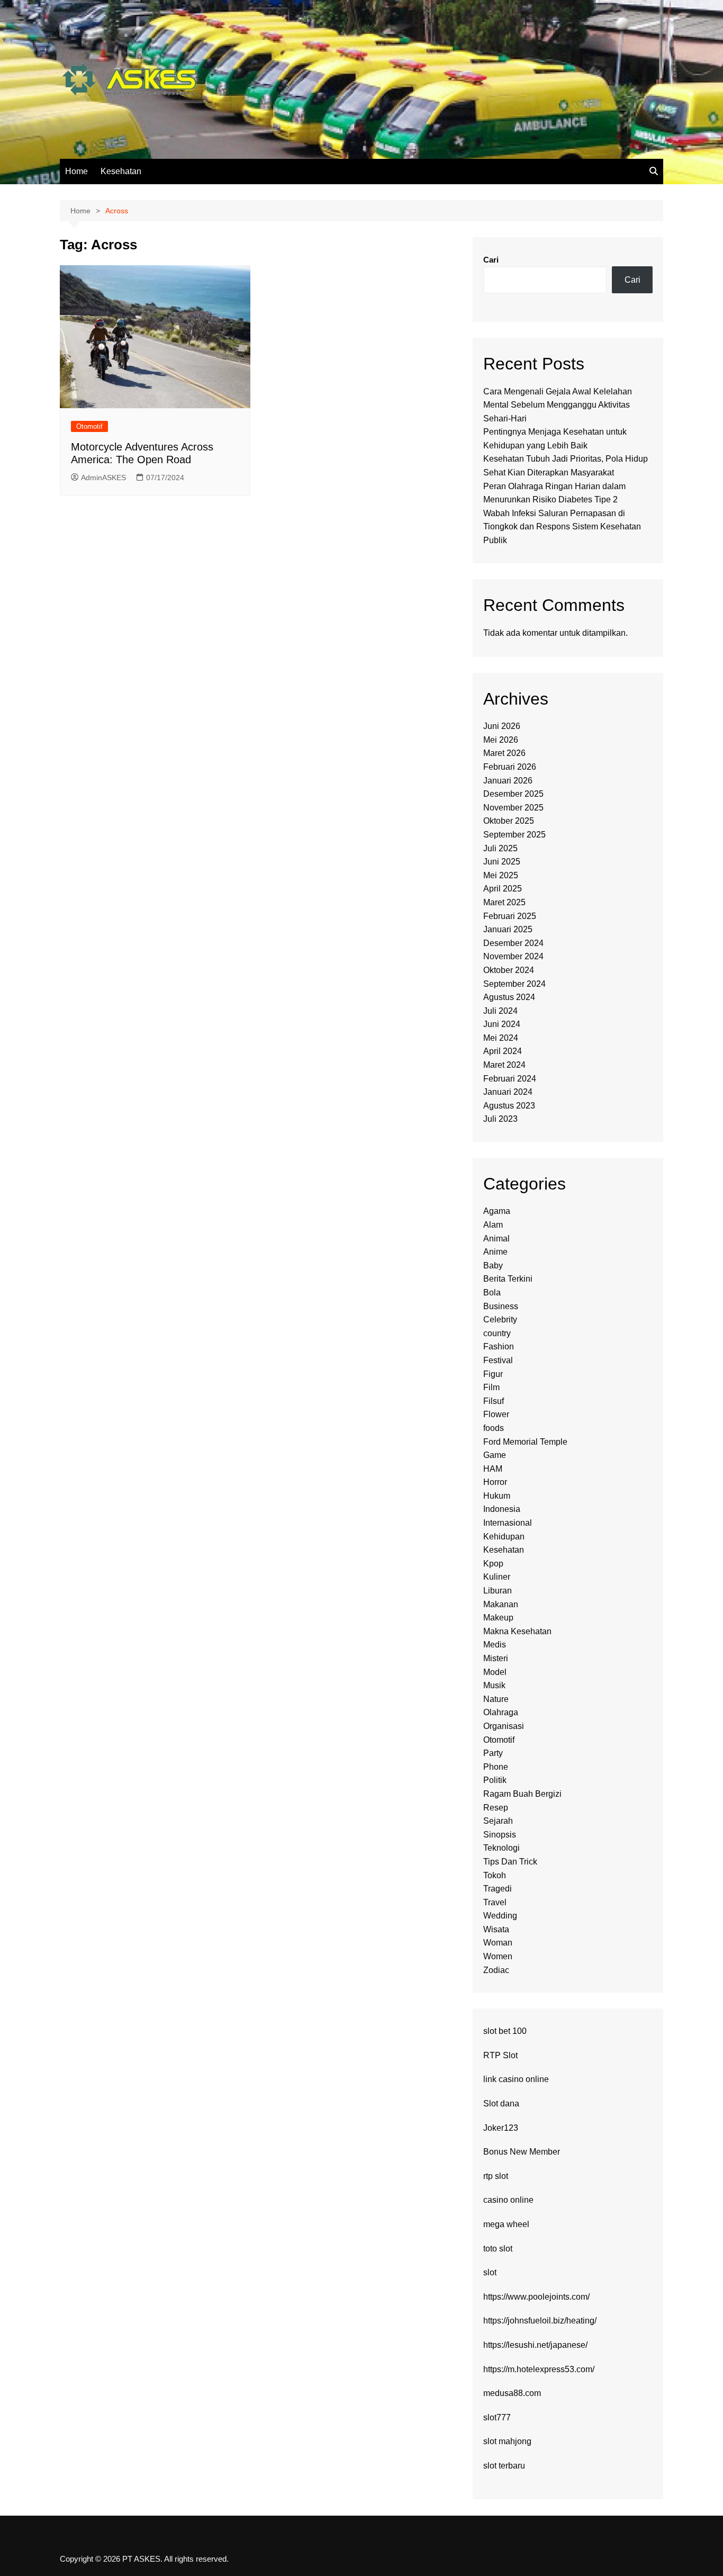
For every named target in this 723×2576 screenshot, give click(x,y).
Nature (496, 1699)
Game (495, 1455)
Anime (495, 1252)
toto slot (498, 2249)
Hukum (497, 1496)
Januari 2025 (508, 929)
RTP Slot (500, 2055)
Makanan (501, 1604)
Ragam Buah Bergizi (522, 1794)
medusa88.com (512, 2393)
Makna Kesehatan (517, 1631)
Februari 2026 (510, 767)
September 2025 (514, 835)
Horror (495, 1482)
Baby (493, 1266)
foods (494, 1428)
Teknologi (501, 1848)
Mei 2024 (501, 1038)
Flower (496, 1414)
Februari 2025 (510, 916)
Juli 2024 (500, 1011)
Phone (496, 1767)
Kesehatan (121, 171)
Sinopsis (500, 1835)
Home (76, 171)
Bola (492, 1292)
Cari (491, 260)
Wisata (496, 1929)
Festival (498, 1360)
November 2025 (513, 808)
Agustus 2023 (509, 1106)
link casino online (516, 2079)
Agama (497, 1211)
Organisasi (504, 1726)
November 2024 (513, 956)
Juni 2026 (502, 726)
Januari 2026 (508, 781)
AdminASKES (103, 478)
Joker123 (501, 2128)
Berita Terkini (508, 1279)
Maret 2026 (504, 753)
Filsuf (494, 1401)
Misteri (496, 1658)
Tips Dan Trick (510, 1862)
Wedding (500, 1916)
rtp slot (496, 2176)
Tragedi (498, 1889)
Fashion (499, 1346)
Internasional (508, 1523)
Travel (495, 1902)
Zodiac (496, 1970)
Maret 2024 (504, 1065)
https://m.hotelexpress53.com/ (539, 2369)
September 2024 (514, 984)
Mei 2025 (501, 875)
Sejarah (498, 1821)
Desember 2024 (513, 943)
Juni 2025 (502, 862)
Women (498, 1956)
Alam (493, 1225)
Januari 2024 (508, 1092)
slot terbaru (504, 2466)
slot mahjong (507, 2441)
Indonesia (502, 1509)
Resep (496, 1808)
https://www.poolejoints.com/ (536, 2297)
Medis (495, 1645)
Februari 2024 (510, 1079)
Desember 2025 (513, 794)
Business (501, 1306)
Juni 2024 (502, 1024)
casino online (508, 2200)
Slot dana (501, 2104)
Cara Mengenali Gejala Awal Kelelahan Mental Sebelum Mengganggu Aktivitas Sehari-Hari (558, 405)
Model (495, 1672)
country (497, 1333)
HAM (493, 1469)
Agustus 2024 (509, 997)
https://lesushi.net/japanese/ (535, 2345)
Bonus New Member (522, 2152)
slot (490, 2272)
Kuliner (497, 1577)
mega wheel (506, 2224)
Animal (496, 1239)
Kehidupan (504, 1537)
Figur (493, 1374)
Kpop (493, 1564)
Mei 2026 (501, 740)
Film (491, 1387)
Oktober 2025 (509, 821)
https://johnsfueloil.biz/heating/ (540, 2321)
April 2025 (503, 889)
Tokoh (495, 1875)
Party (493, 1753)
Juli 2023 (500, 1119)
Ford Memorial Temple (525, 1442)
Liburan (498, 1591)
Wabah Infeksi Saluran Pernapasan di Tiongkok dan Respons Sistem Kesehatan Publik (562, 527)
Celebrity (500, 1319)
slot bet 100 (505, 2031)
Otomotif (89, 426)
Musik (494, 1685)
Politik (495, 1780)
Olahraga (501, 1712)
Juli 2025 (500, 848)
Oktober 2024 (509, 970)
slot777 (497, 2417)
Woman (498, 1943)
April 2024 (503, 1051)
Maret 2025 (504, 902)
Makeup (498, 1618)
